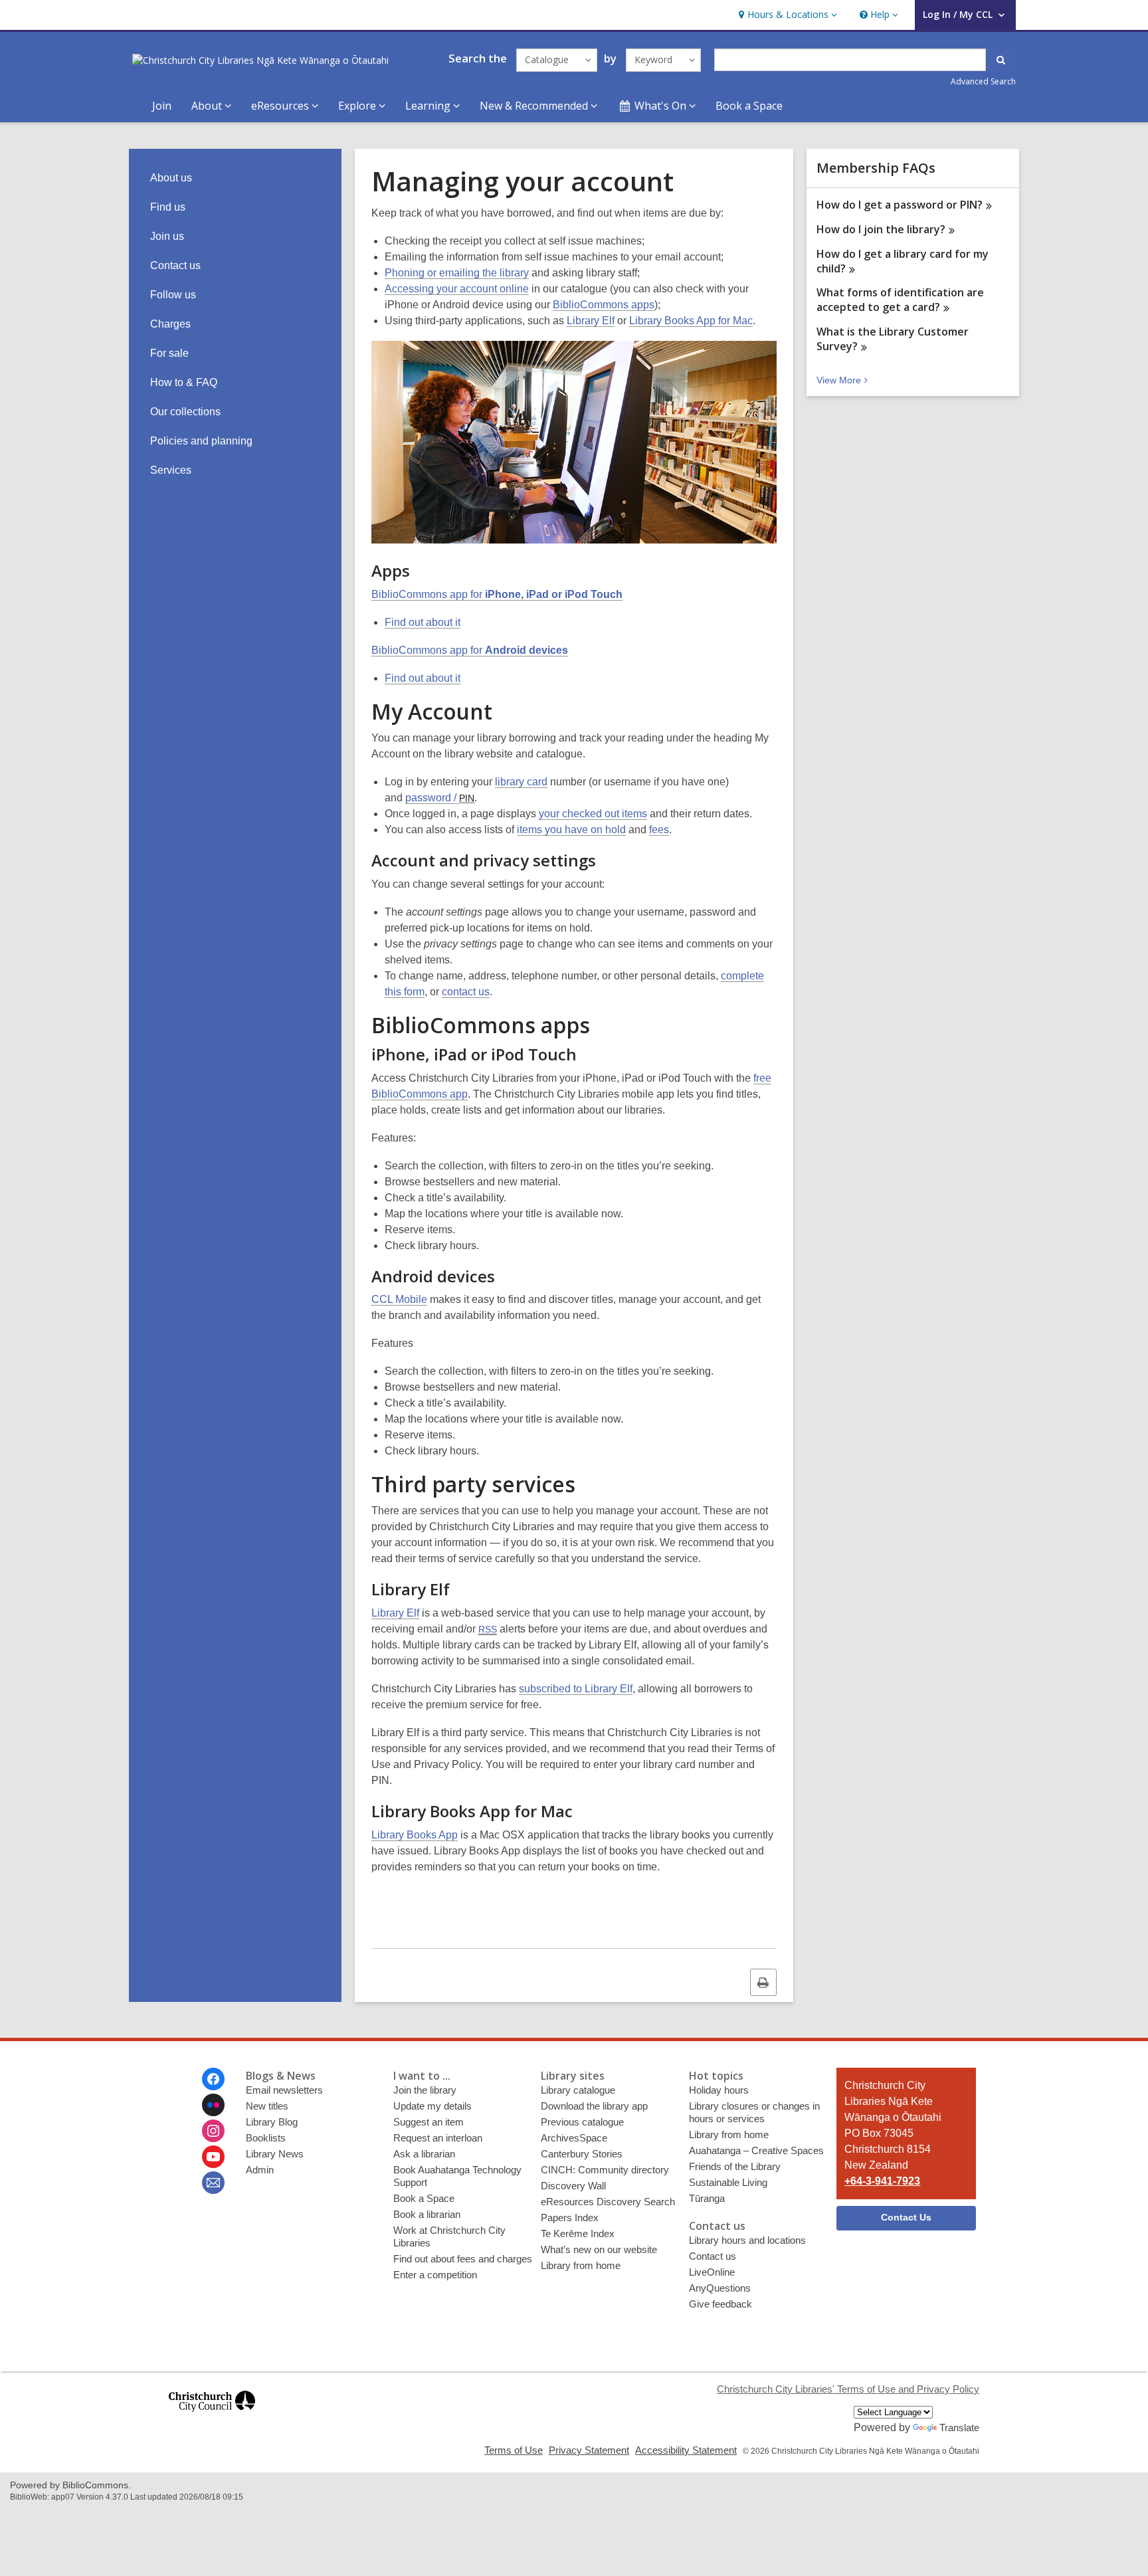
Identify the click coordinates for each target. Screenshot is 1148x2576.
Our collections (185, 412)
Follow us (173, 295)
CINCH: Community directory (605, 2170)
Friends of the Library (735, 2166)
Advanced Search (983, 81)
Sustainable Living (728, 2182)
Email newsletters (284, 2090)
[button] (786, 15)
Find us (168, 207)
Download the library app (594, 2106)
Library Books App (415, 1835)
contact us (466, 992)
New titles (267, 2106)
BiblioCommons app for (497, 594)
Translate (959, 2427)
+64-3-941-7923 (882, 2181)
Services (171, 470)
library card (521, 782)
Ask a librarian (424, 2154)
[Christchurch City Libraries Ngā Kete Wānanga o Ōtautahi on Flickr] (213, 2105)
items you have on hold (571, 830)
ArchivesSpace (574, 2138)
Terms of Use (514, 2450)
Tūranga (707, 2198)
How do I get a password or (900, 205)
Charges (170, 324)
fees (659, 830)
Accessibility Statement (686, 2450)
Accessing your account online (457, 289)
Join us (167, 236)
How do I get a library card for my (903, 261)
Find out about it (423, 622)
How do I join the (881, 229)
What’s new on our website (599, 2249)
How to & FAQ (184, 382)
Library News (275, 2154)
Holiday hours (719, 2090)
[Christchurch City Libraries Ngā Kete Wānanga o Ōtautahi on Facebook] (213, 2079)
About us (171, 178)
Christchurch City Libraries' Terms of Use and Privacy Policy (848, 2389)
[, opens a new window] (212, 2418)
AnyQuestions (720, 2288)
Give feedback (720, 2304)
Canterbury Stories (582, 2154)
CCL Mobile (399, 1299)
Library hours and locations (747, 2240)
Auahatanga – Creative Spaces (756, 2150)
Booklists (266, 2138)
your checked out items (593, 814)
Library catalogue (578, 2090)
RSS (488, 1629)
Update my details (432, 2106)
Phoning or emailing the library (457, 273)
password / (440, 798)
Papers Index (570, 2218)
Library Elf (591, 321)
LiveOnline (712, 2272)
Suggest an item (429, 2122)
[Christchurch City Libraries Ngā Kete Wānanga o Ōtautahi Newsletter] (213, 2183)
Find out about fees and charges (463, 2259)
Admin (260, 2170)
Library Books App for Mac (691, 321)
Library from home (581, 2265)
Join (162, 106)
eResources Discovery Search (608, 2202)
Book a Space (749, 106)
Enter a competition (435, 2275)
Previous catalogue (582, 2122)
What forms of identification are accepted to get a (900, 300)
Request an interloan (438, 2138)
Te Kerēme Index (578, 2233)
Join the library (425, 2090)
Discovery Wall (573, 2186)
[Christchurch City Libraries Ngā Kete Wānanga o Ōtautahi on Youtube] (213, 2157)
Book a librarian (427, 2214)
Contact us (175, 265)
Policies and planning (201, 441)
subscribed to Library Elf (576, 1689)
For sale (169, 353)
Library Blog (272, 2122)
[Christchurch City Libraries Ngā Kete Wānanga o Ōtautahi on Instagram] (213, 2131)
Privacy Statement (589, 2450)
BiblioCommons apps (604, 305)
